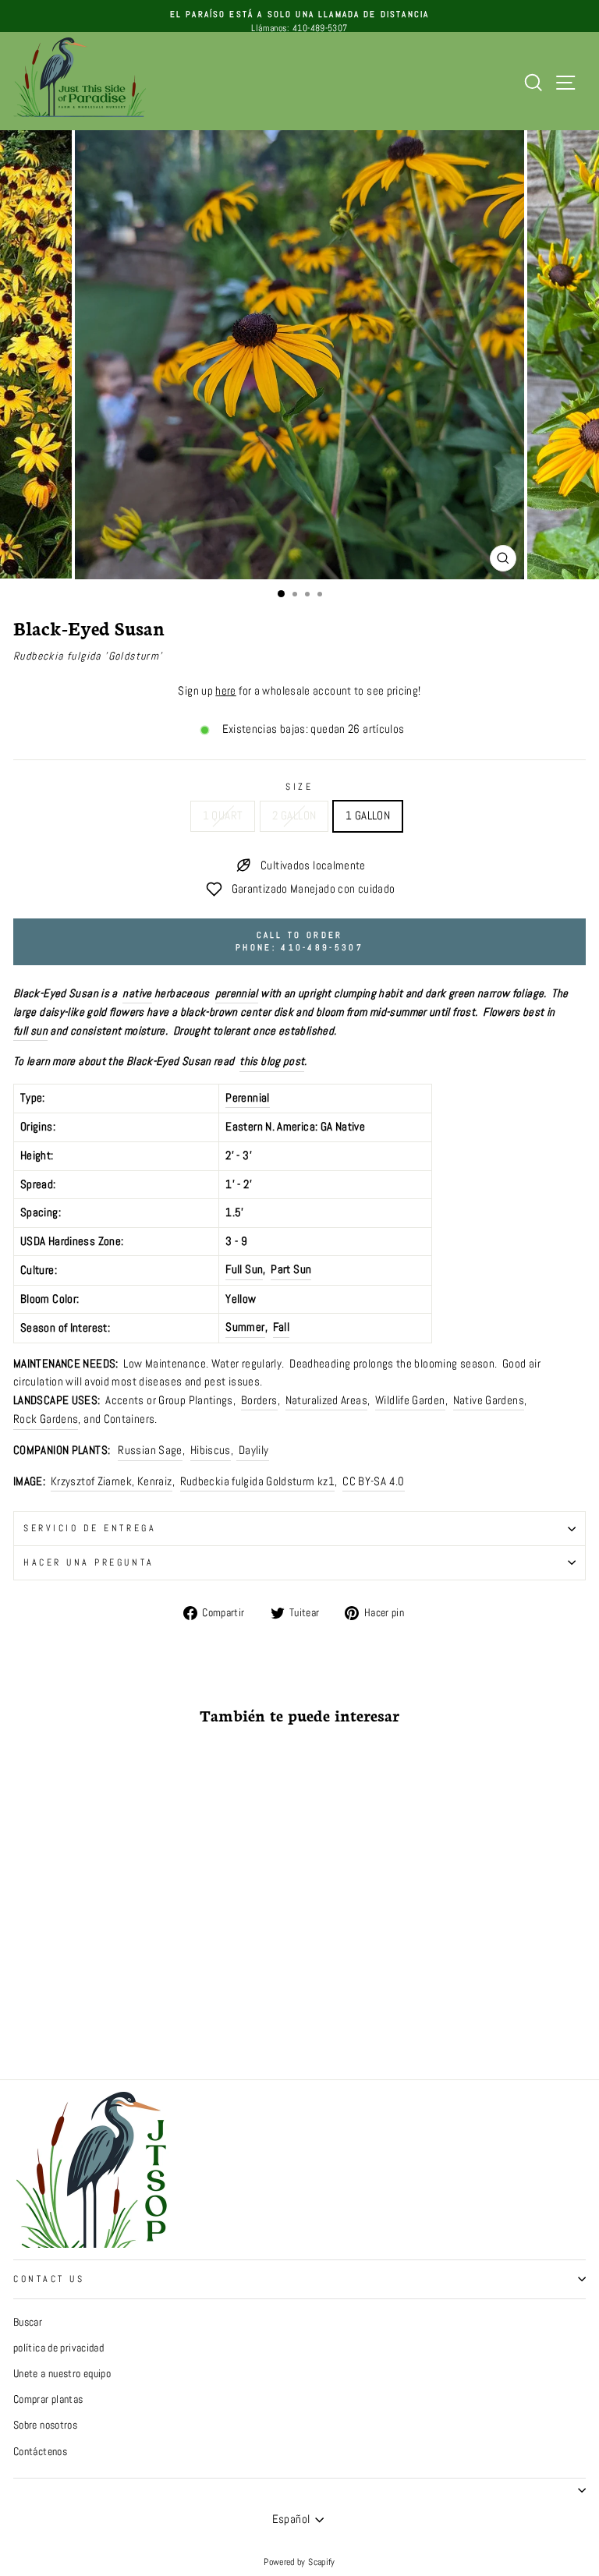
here (225, 691)
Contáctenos (40, 2452)
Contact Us (49, 2279)
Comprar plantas (48, 2399)
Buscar (28, 2322)
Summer (245, 1327)
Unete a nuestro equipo (62, 2374)
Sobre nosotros (45, 2425)
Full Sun (244, 1269)
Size (299, 786)
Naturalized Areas (326, 1400)
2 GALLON (294, 816)
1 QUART (223, 816)
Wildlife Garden (410, 1400)
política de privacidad (58, 2348)
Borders (259, 1400)
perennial (237, 993)
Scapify (322, 2562)
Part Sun (291, 1269)
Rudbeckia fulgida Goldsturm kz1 (257, 1481)
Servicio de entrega (90, 1528)
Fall (281, 1327)
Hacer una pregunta (89, 1562)
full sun (30, 1031)
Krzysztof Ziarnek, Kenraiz (112, 1481)
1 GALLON (368, 816)
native (137, 993)
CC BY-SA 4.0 (373, 1481)
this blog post (272, 1061)
